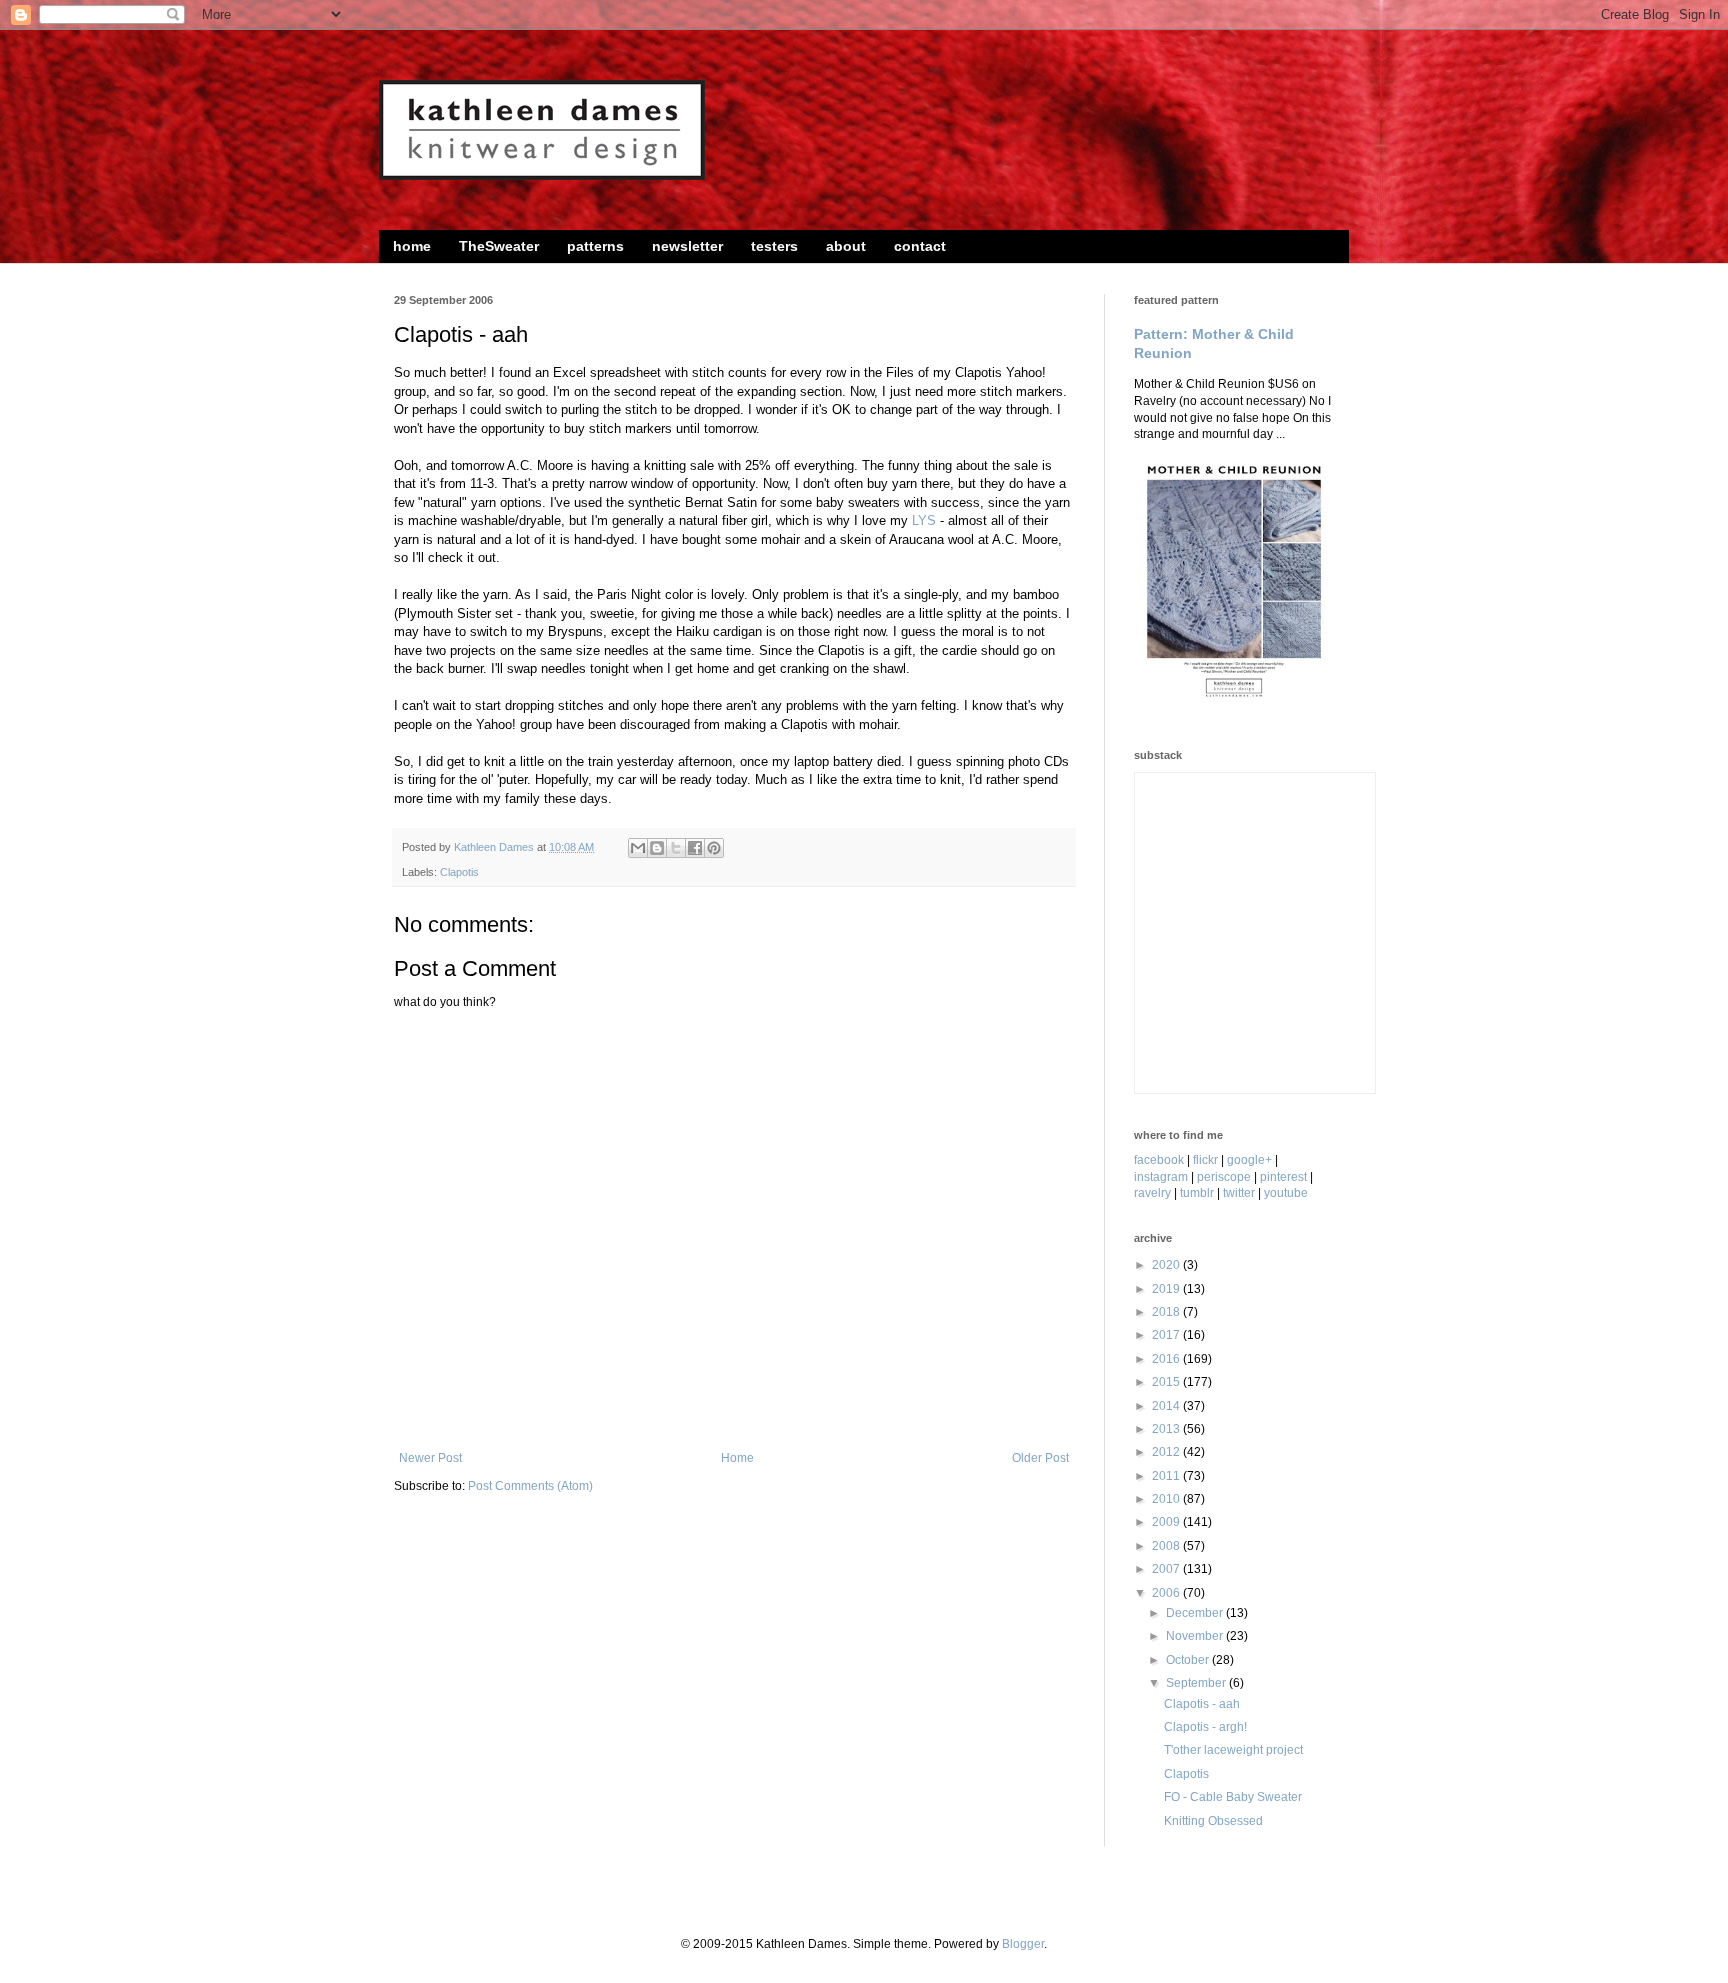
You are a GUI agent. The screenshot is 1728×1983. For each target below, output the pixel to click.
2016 (1167, 1359)
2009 (1167, 1522)
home (412, 246)
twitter (1239, 1193)
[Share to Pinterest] (714, 848)
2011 (1167, 1476)
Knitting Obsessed (1213, 1821)
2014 (1167, 1406)
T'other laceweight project (1233, 1750)
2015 (1167, 1382)
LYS (924, 520)
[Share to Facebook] (695, 848)
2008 (1167, 1546)
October (1189, 1660)
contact (920, 246)
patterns (595, 246)
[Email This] (638, 848)
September (1197, 1683)
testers (774, 246)
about (846, 246)
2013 (1167, 1429)
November (1196, 1636)
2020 (1167, 1265)
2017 (1167, 1335)
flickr (1205, 1160)
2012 (1167, 1452)
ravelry (1152, 1193)
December (1196, 1613)
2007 (1167, 1569)
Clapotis (459, 872)
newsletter (687, 246)
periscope (1224, 1177)
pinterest (1283, 1177)
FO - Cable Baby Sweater (1233, 1797)
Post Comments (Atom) (530, 1486)
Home (737, 1458)
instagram (1161, 1177)
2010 (1167, 1499)
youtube (1286, 1193)
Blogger (1023, 1944)
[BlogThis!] (657, 848)
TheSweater (499, 246)
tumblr (1197, 1193)
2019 (1167, 1289)
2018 (1167, 1312)
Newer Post (430, 1458)
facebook (1159, 1160)
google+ (1249, 1160)
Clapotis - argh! (1205, 1727)
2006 (1167, 1593)
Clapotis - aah (1202, 1704)
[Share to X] (676, 848)
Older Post (1040, 1458)
